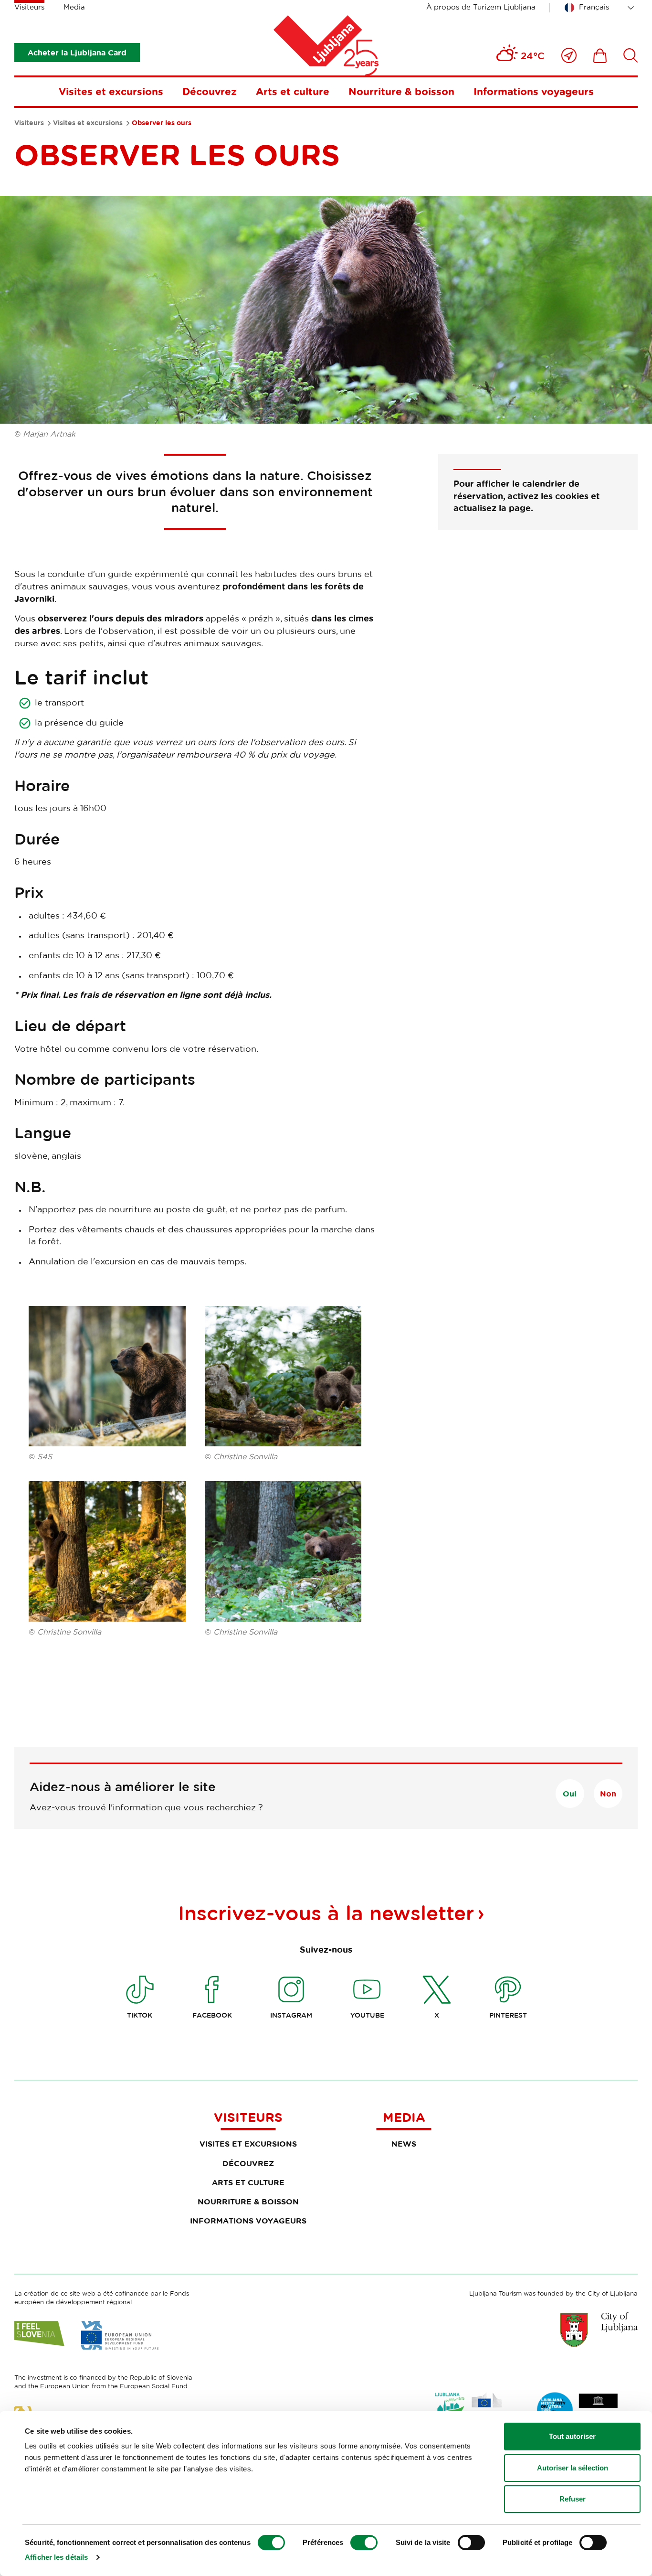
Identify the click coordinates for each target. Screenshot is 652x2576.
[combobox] (601, 8)
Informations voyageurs (534, 91)
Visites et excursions (111, 91)
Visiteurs (29, 7)
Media (74, 7)
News (404, 2144)
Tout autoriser (572, 2436)
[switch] (364, 2543)
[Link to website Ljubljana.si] (599, 2330)
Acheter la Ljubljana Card (77, 53)
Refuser (573, 2499)
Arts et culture (293, 91)
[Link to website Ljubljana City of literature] (578, 2410)
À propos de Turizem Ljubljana (481, 7)
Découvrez (210, 91)
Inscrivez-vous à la (326, 1913)
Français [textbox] (594, 7)
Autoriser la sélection (573, 2468)
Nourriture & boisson (401, 91)
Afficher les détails (56, 2557)
